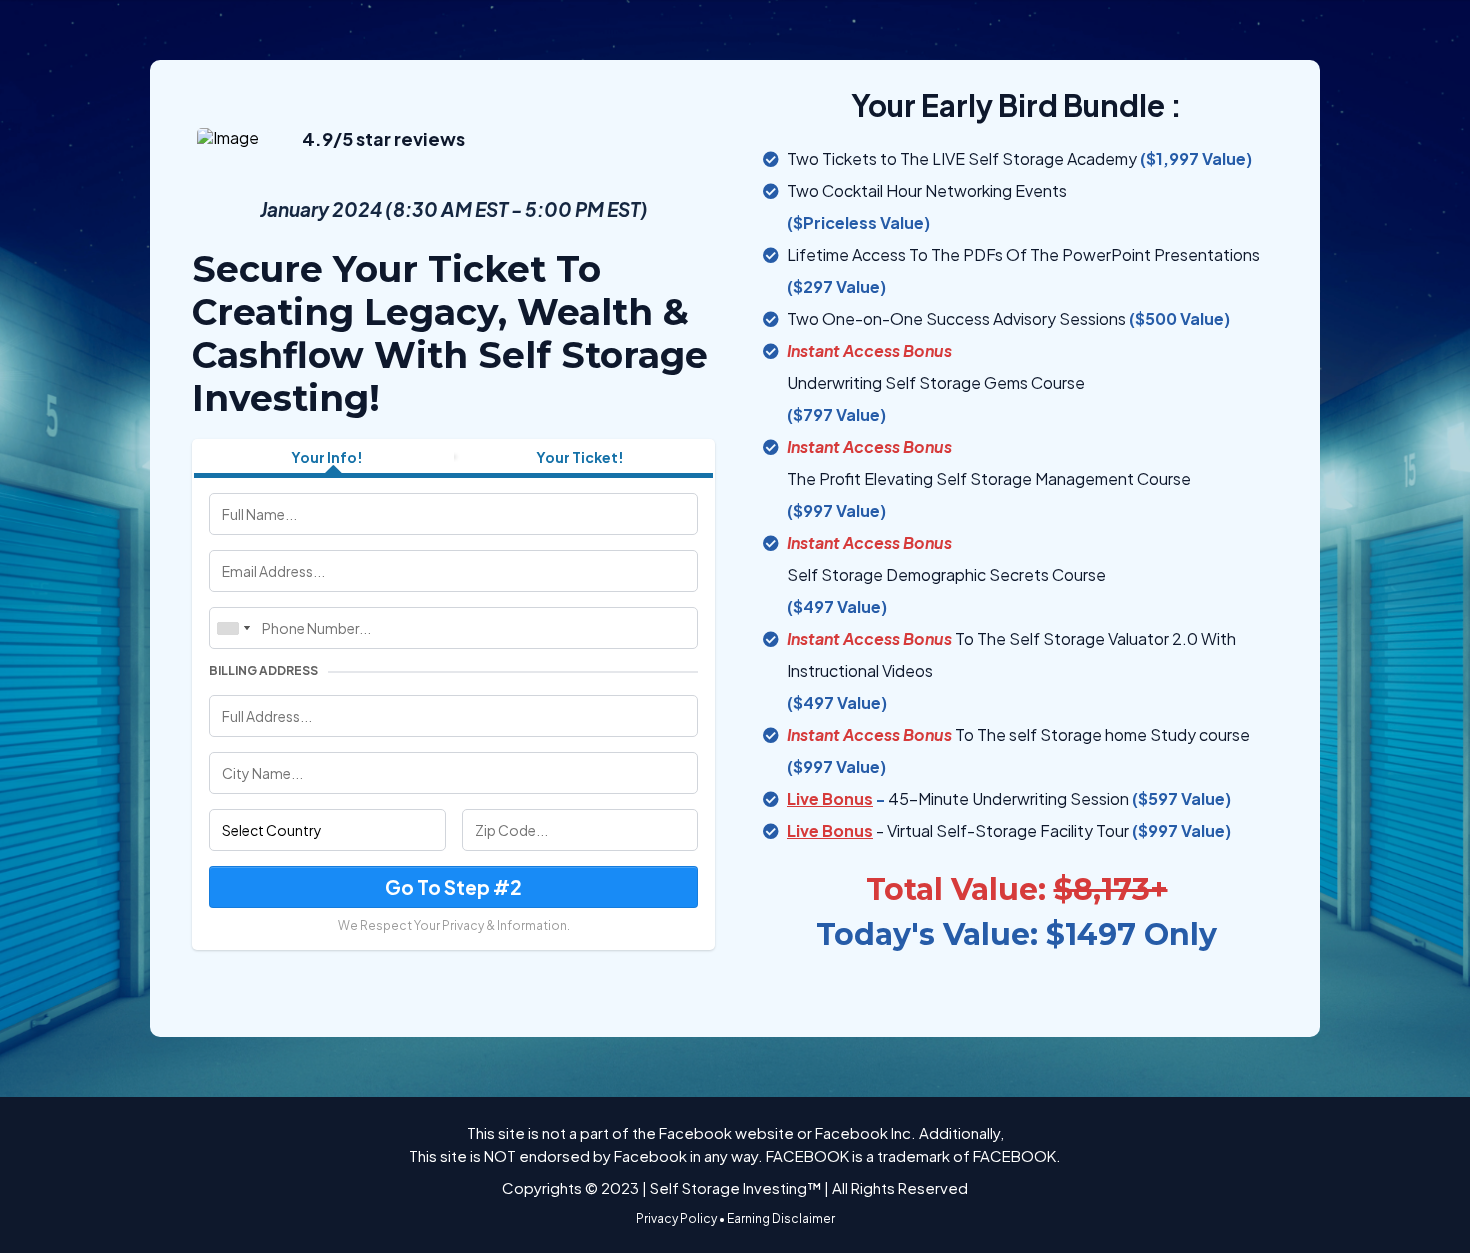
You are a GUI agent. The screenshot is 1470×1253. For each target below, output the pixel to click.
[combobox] (233, 628)
